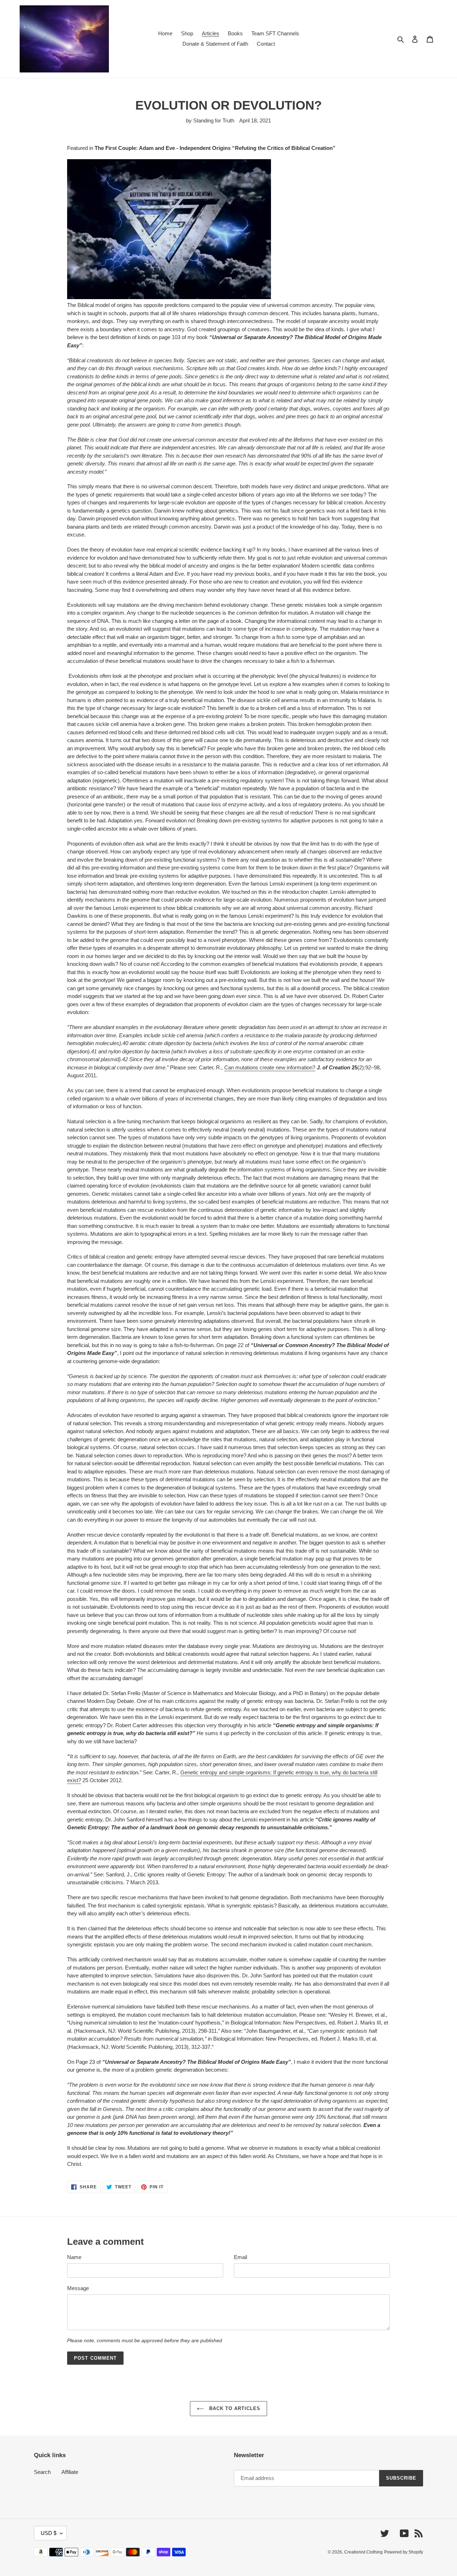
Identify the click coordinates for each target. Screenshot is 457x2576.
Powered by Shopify (404, 2552)
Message (78, 2288)
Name (74, 2257)
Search (42, 2472)
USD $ (49, 2533)
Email (240, 2257)
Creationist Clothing (363, 2552)
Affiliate (70, 2472)
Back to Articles (234, 2408)
